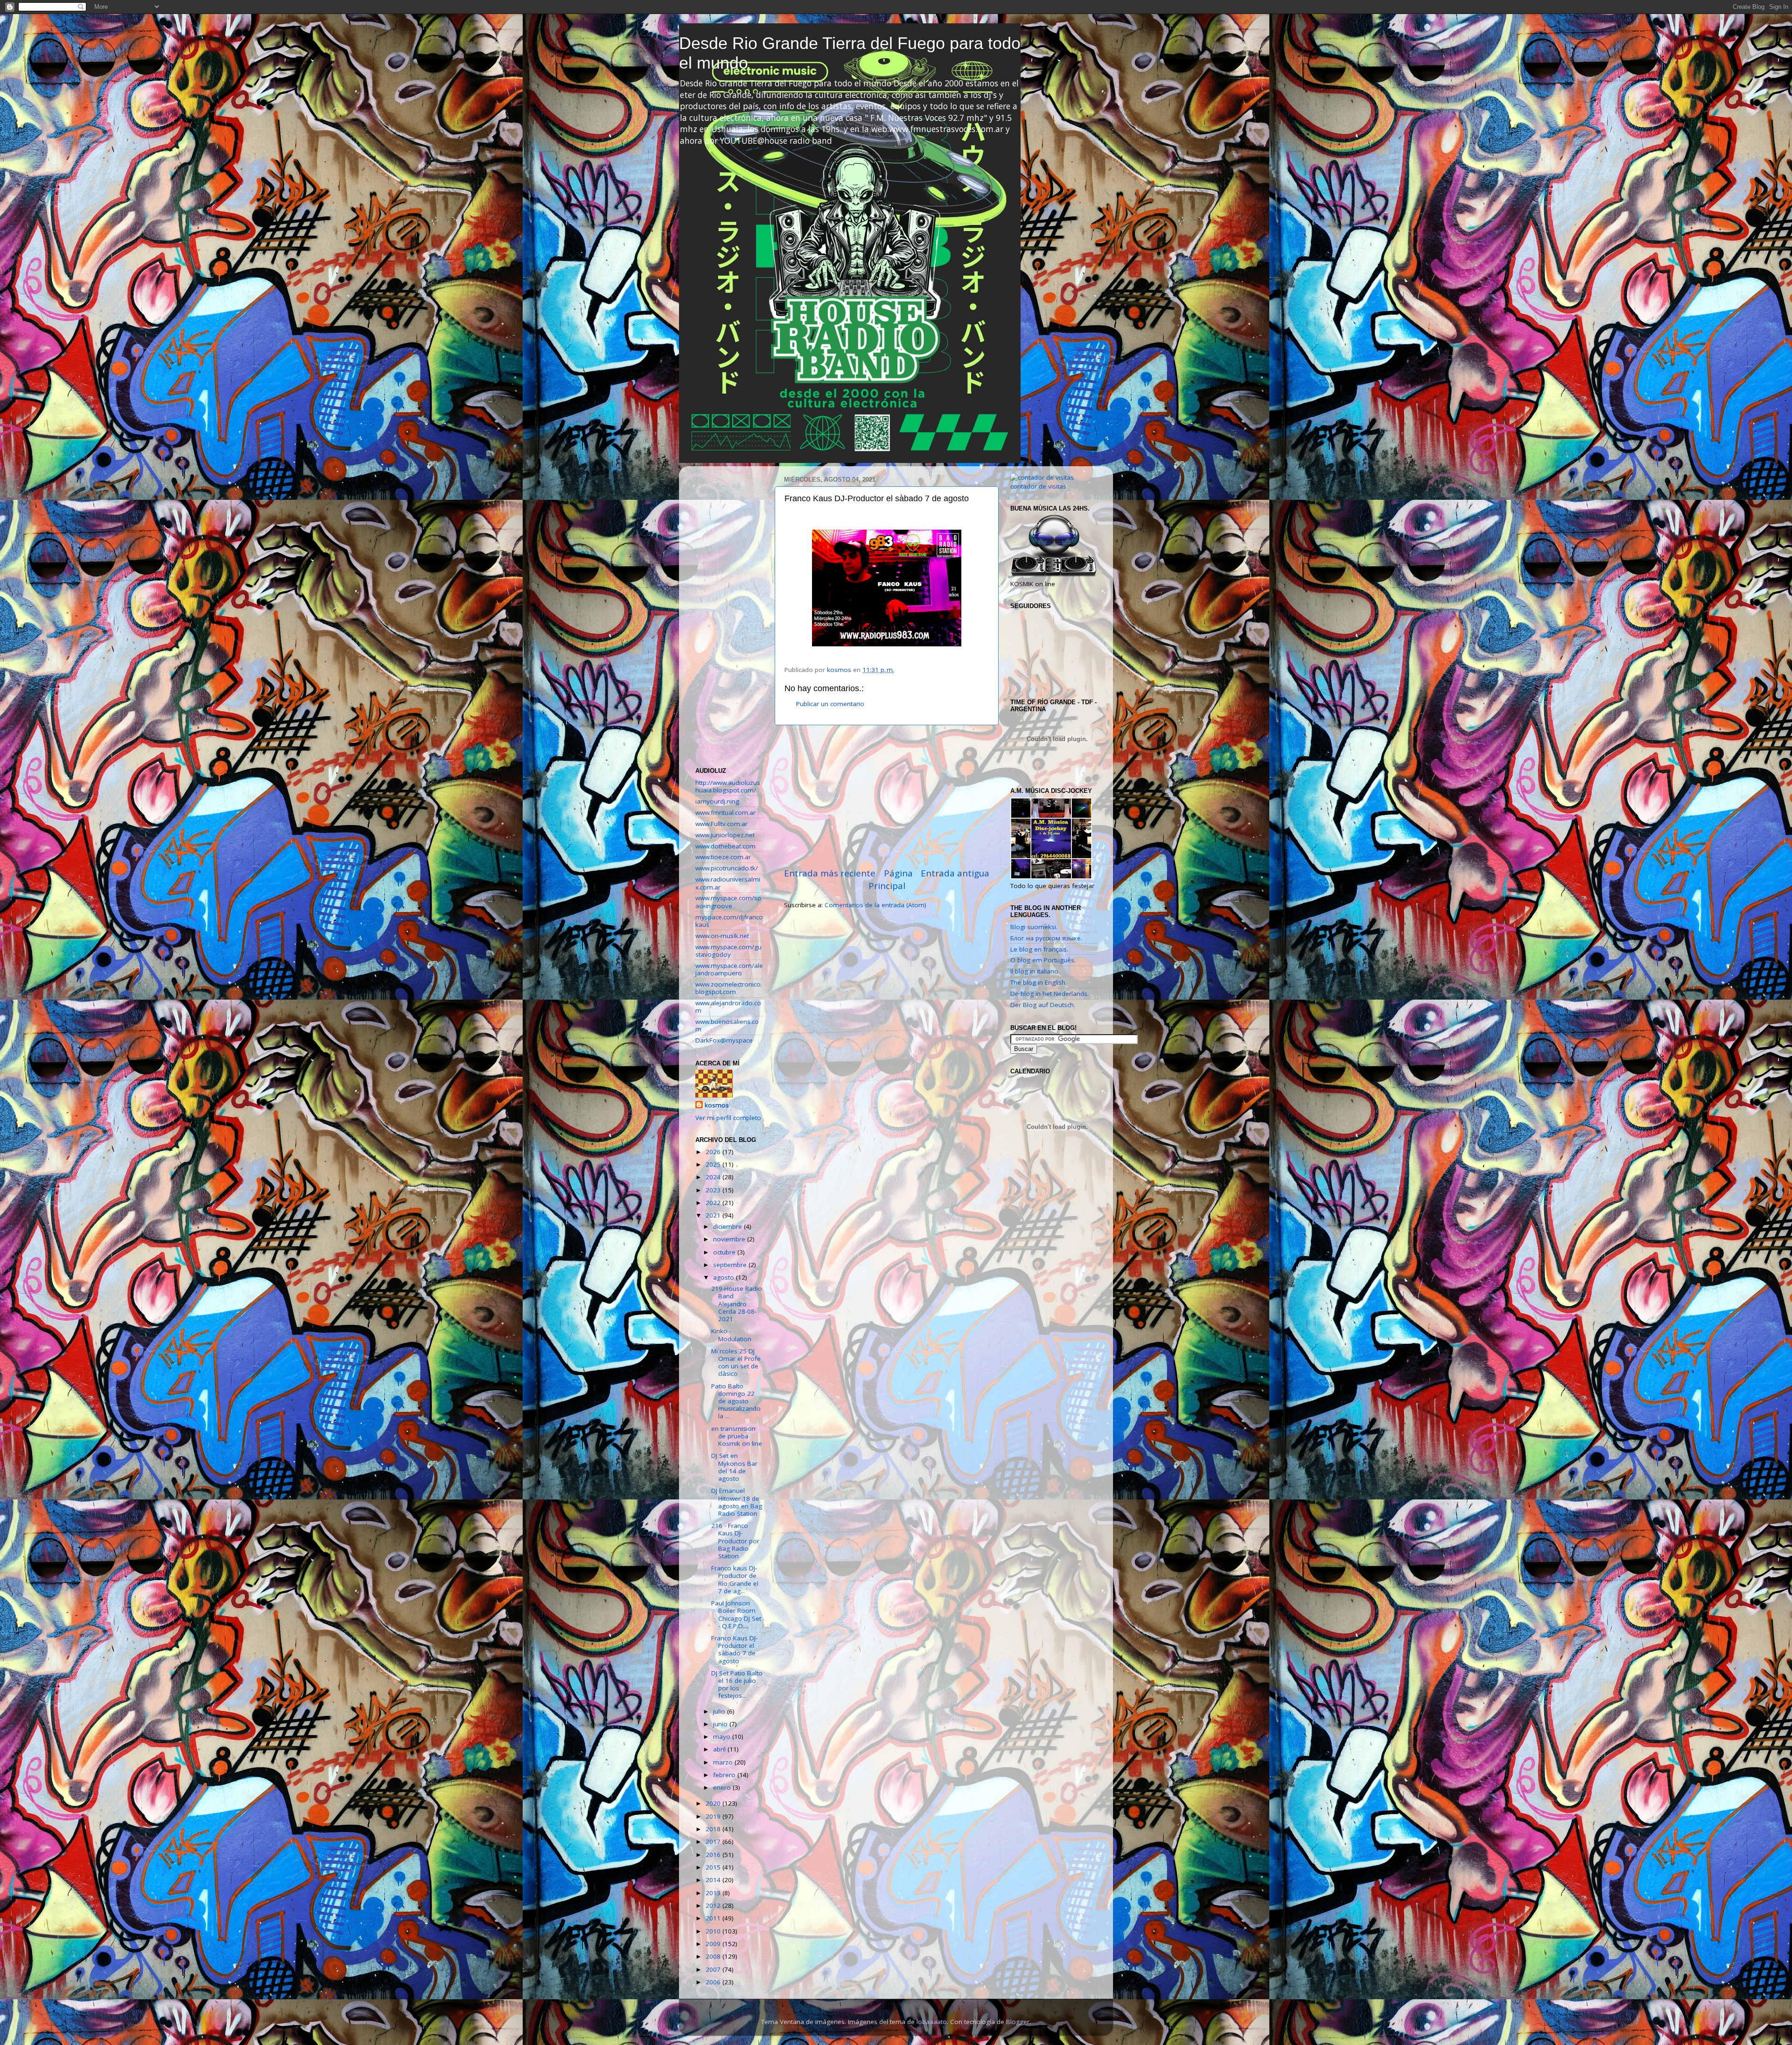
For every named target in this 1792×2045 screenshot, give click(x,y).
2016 (714, 1855)
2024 (714, 1177)
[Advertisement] (887, 796)
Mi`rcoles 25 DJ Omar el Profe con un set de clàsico (736, 1362)
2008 (714, 1956)
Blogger (1018, 2022)
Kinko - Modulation (731, 1335)
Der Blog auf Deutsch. (1043, 1005)
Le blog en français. (1039, 949)
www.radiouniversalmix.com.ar (728, 883)
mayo (723, 1737)
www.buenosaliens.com (727, 1025)
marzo (724, 1762)
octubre (725, 1252)
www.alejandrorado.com (728, 1007)
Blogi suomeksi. (1034, 927)
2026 (714, 1152)
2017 (714, 1842)
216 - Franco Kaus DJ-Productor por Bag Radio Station (735, 1541)
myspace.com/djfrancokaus (729, 921)
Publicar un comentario (830, 704)
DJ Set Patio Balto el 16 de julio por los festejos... (737, 1684)
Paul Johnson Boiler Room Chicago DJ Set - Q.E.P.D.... (736, 1614)
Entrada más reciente (830, 873)
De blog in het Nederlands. (1050, 994)
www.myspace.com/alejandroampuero (729, 969)
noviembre (730, 1239)
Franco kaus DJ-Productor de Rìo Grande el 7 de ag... (735, 1579)
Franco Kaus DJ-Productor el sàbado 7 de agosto (734, 1649)
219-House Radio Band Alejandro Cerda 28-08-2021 (737, 1304)
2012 (714, 1905)
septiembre (731, 1265)
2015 (714, 1867)
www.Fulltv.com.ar (721, 824)
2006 (714, 1982)
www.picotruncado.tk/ (727, 868)
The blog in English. (1039, 982)
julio (720, 1711)
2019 (714, 1816)
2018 (714, 1829)
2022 (714, 1203)
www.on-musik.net (722, 936)
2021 (714, 1215)
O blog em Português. (1043, 960)
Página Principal (891, 879)
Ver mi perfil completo (728, 1118)
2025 (714, 1164)
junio (721, 1724)
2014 (714, 1880)
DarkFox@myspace (724, 1040)
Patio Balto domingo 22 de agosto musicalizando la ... (736, 1401)
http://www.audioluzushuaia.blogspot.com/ (728, 786)
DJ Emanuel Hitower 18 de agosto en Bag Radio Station (737, 1502)
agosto (724, 1277)
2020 (714, 1803)
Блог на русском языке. (1046, 938)
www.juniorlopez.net (725, 835)
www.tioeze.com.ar (723, 857)
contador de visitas (1038, 486)
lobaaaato (932, 2022)
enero (723, 1787)
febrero (725, 1775)
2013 (714, 1893)
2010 (714, 1931)
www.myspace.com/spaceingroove (728, 902)
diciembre (728, 1226)
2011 (714, 1918)
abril (720, 1749)
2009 (714, 1944)
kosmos (717, 1105)
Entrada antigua (955, 873)
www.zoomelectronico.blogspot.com (729, 988)
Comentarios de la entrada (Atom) (875, 905)
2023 (714, 1190)
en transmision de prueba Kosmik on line (737, 1436)
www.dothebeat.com (725, 846)
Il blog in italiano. (1035, 971)
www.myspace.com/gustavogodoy (728, 951)
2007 (714, 1969)
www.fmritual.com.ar (725, 812)
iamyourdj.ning (717, 801)
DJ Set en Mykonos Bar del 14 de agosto (734, 1467)
